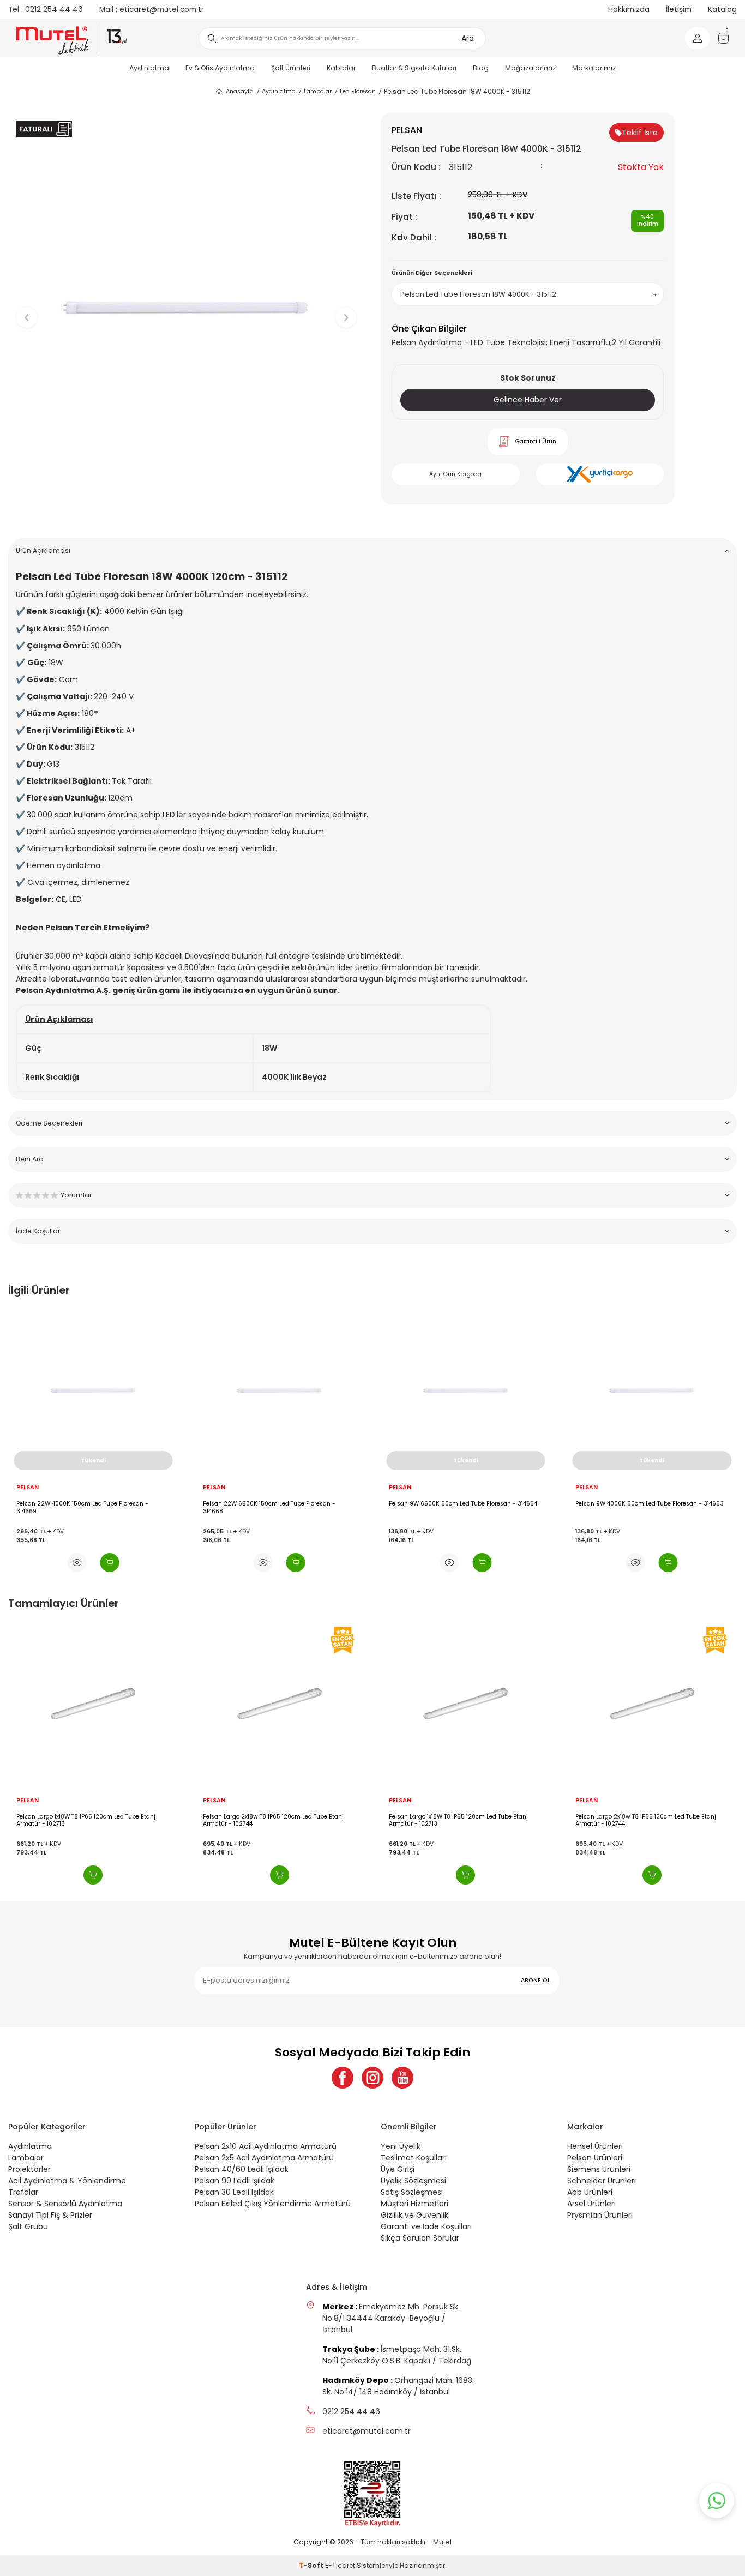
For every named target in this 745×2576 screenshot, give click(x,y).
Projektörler (29, 2169)
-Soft (312, 2565)
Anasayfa (240, 91)
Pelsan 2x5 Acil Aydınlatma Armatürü (264, 2158)
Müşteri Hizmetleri (414, 2204)
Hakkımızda (629, 10)
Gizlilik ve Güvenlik (414, 2215)
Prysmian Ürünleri (600, 2215)
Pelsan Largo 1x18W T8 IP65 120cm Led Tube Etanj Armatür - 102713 (86, 1820)
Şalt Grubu (28, 2226)
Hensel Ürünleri (595, 2146)
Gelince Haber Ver (528, 400)
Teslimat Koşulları (414, 2158)
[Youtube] (402, 2078)
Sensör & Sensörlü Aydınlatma (65, 2204)
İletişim (679, 10)
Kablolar (341, 68)
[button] (186, 513)
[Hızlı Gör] (77, 1563)
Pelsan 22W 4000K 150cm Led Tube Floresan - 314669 (82, 1507)
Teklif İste (640, 133)
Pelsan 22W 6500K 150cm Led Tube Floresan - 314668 (269, 1507)
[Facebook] (343, 2078)
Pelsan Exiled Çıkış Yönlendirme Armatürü (273, 2204)
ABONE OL (536, 1980)
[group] (186, 308)
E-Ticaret (340, 2565)
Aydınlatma (149, 68)
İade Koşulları (39, 1231)
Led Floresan (358, 91)
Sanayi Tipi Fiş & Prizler (50, 2215)
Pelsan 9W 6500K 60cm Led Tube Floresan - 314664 (463, 1504)
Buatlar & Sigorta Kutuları (414, 68)
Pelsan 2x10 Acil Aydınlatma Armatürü (266, 2146)
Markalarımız (594, 68)
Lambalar (318, 91)
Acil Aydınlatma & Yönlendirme (67, 2181)
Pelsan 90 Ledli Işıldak (235, 2181)
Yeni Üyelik (401, 2146)
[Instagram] (372, 2078)
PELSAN (28, 1488)
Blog (481, 68)
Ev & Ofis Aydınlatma (220, 68)
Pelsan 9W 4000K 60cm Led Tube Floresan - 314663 (650, 1504)
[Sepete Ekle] (109, 1563)
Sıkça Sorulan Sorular (420, 2238)
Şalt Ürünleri (291, 68)
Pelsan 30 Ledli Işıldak (234, 2192)
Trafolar (23, 2192)
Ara (468, 38)
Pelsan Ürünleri (595, 2158)
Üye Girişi (398, 2169)
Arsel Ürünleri (591, 2204)
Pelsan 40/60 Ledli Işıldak (242, 2169)
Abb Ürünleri (590, 2192)
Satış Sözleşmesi (412, 2192)
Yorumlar (76, 1195)
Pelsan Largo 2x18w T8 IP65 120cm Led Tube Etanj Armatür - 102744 (273, 1820)
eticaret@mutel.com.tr (152, 10)
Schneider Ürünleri (602, 2181)
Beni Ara (30, 1159)
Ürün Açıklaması (43, 550)
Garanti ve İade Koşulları (426, 2226)
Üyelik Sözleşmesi (413, 2181)
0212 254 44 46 (46, 10)
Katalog (722, 10)
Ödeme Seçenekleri (49, 1123)
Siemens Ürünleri (599, 2169)
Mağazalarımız (530, 68)
